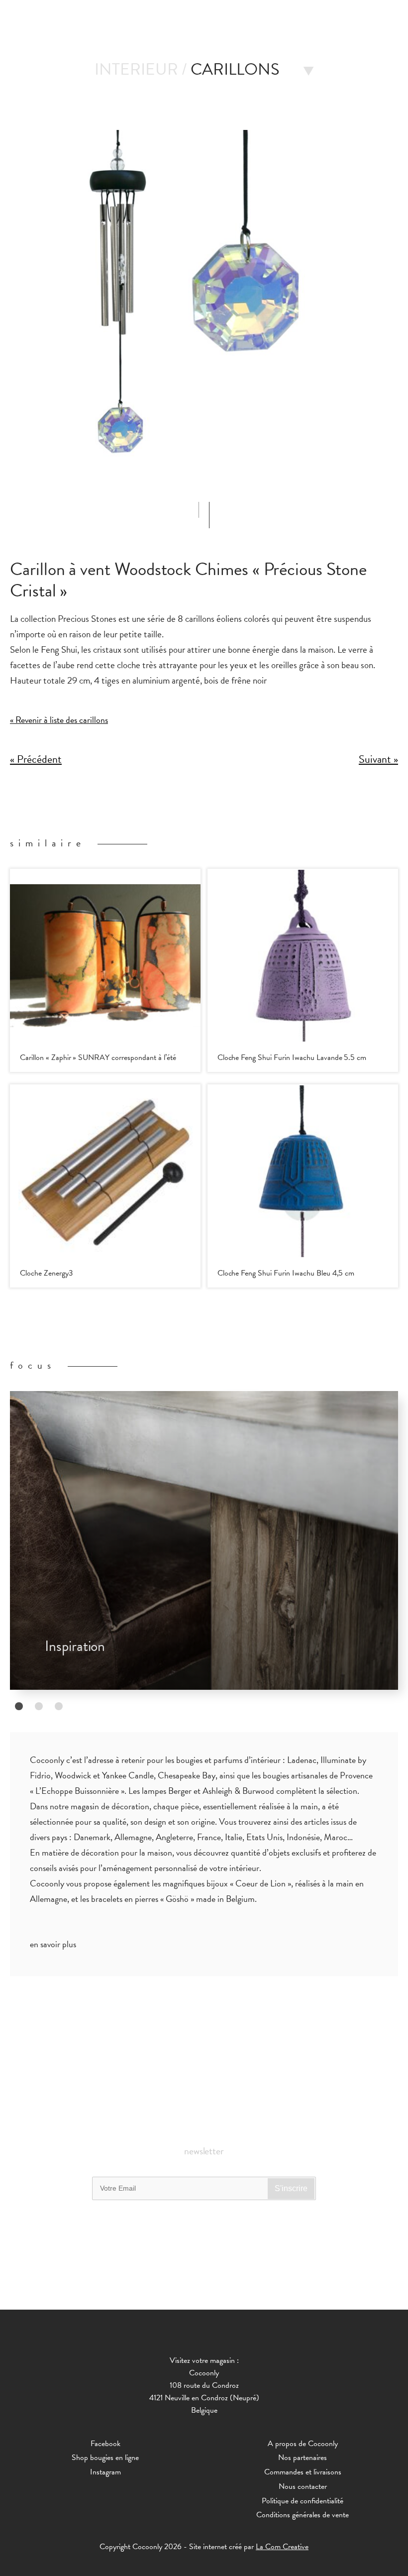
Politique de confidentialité (303, 2501)
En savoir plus (53, 1944)
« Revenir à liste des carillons (59, 720)
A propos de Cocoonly (303, 2444)
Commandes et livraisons (303, 2472)
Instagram (105, 2472)
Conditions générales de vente (303, 2515)
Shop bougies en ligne (105, 2458)
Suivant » (378, 760)
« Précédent (36, 760)
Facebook (105, 2444)
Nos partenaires (303, 2458)
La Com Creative (282, 2547)
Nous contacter (303, 2486)
